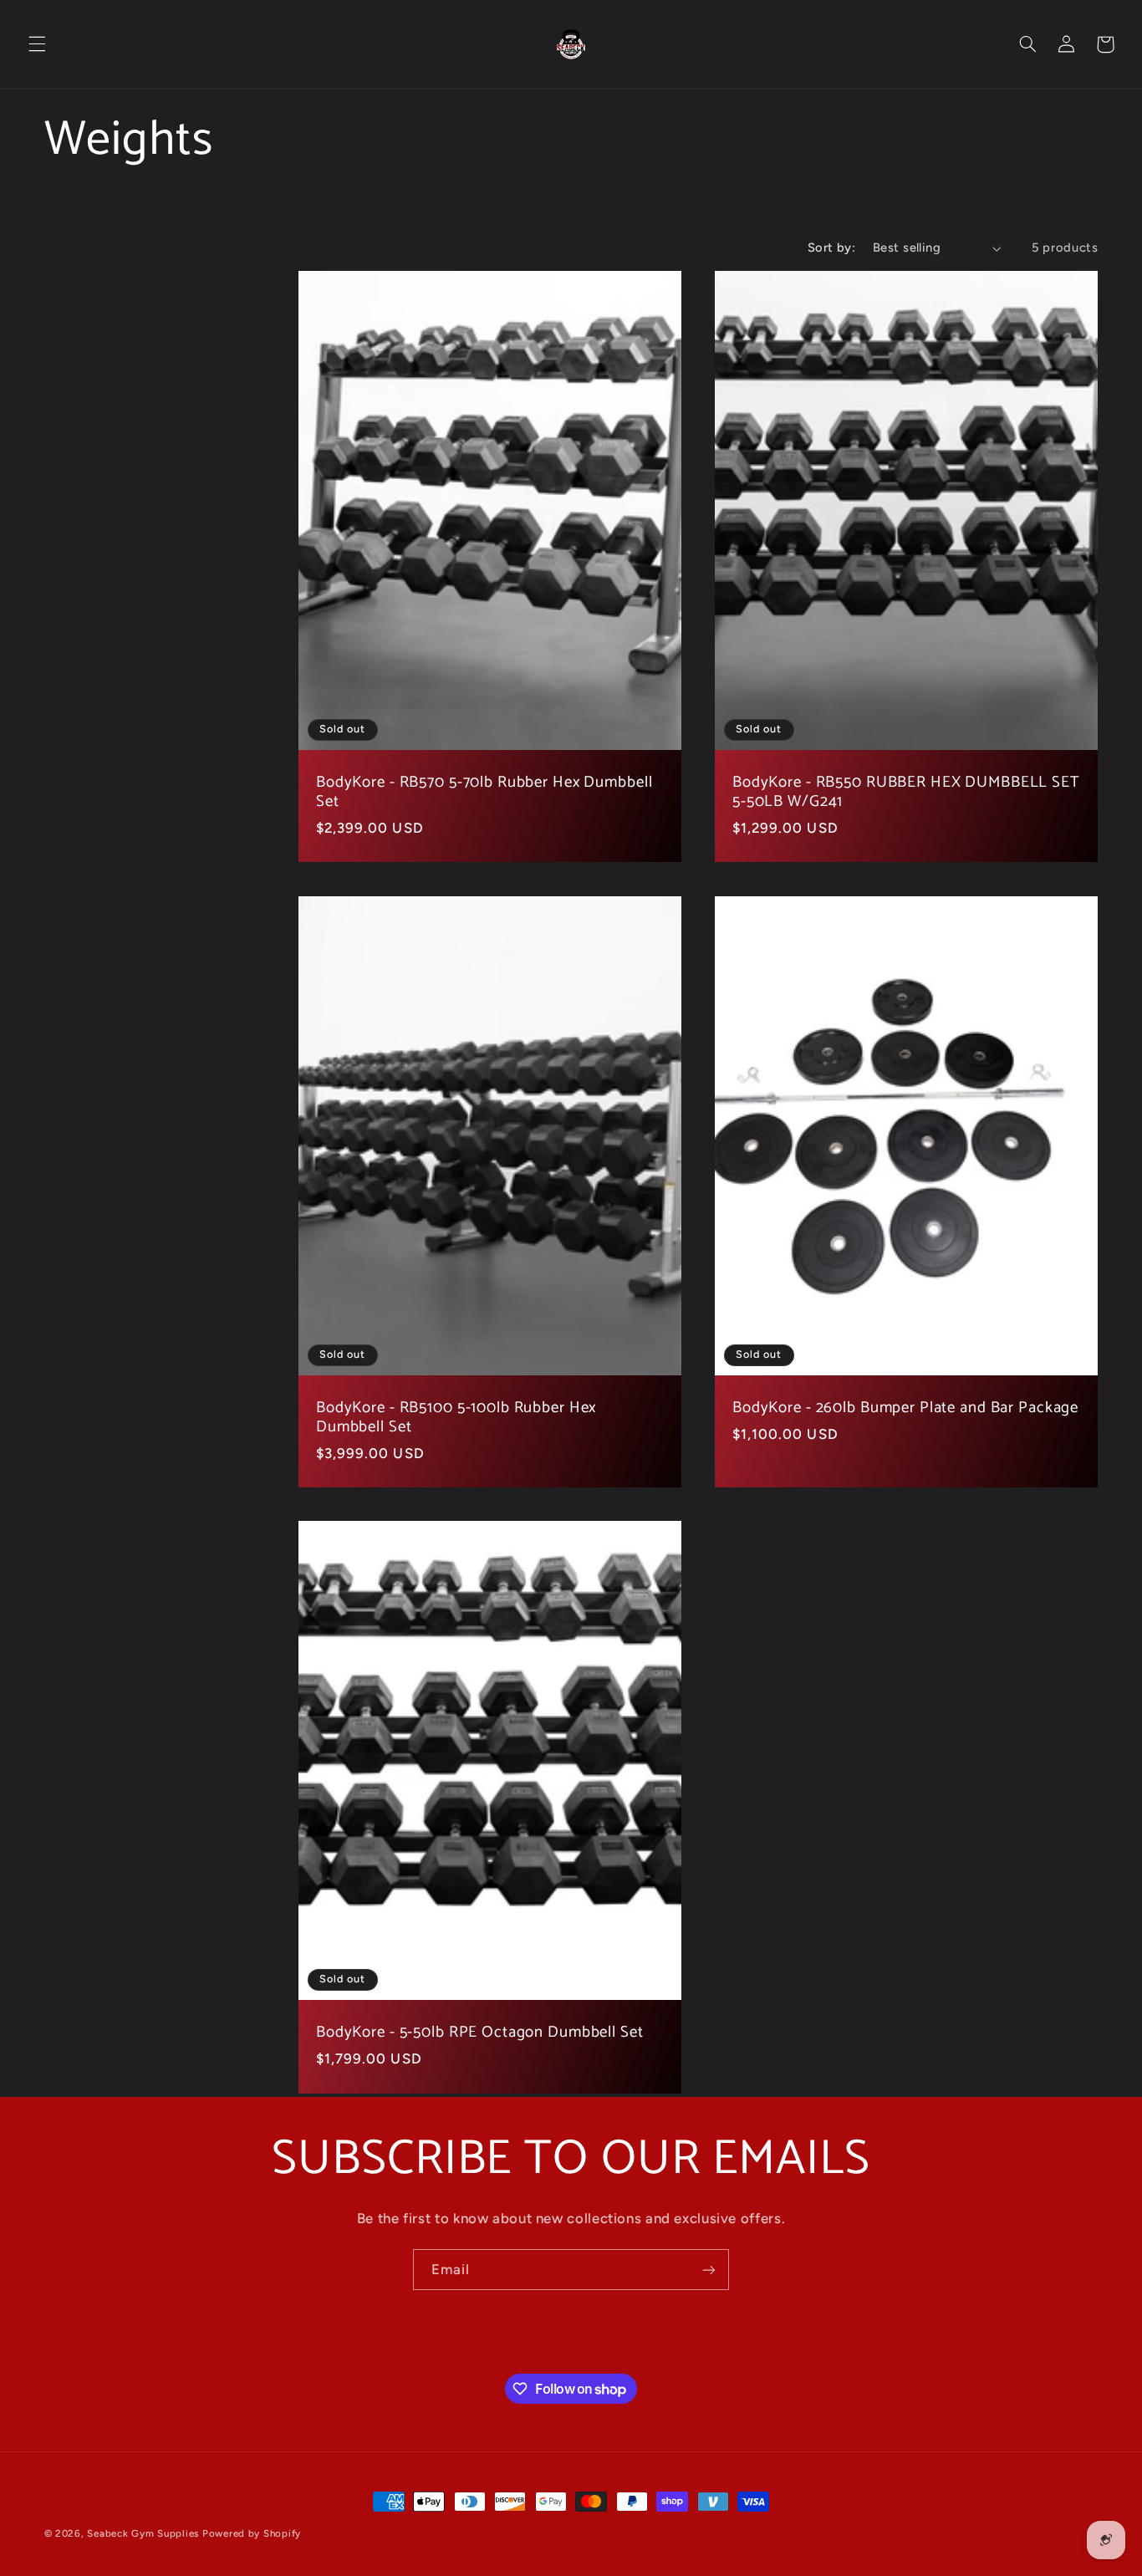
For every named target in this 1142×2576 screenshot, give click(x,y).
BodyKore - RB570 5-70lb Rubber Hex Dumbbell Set (484, 793)
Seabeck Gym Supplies (143, 2533)
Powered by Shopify (252, 2533)
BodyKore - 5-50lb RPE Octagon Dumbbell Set (480, 2033)
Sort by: (831, 247)
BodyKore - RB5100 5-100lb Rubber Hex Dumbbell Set (456, 1418)
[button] (37, 44)
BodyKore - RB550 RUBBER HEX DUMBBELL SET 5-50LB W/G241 (906, 793)
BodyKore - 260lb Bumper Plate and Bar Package (905, 1408)
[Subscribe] (709, 2270)
